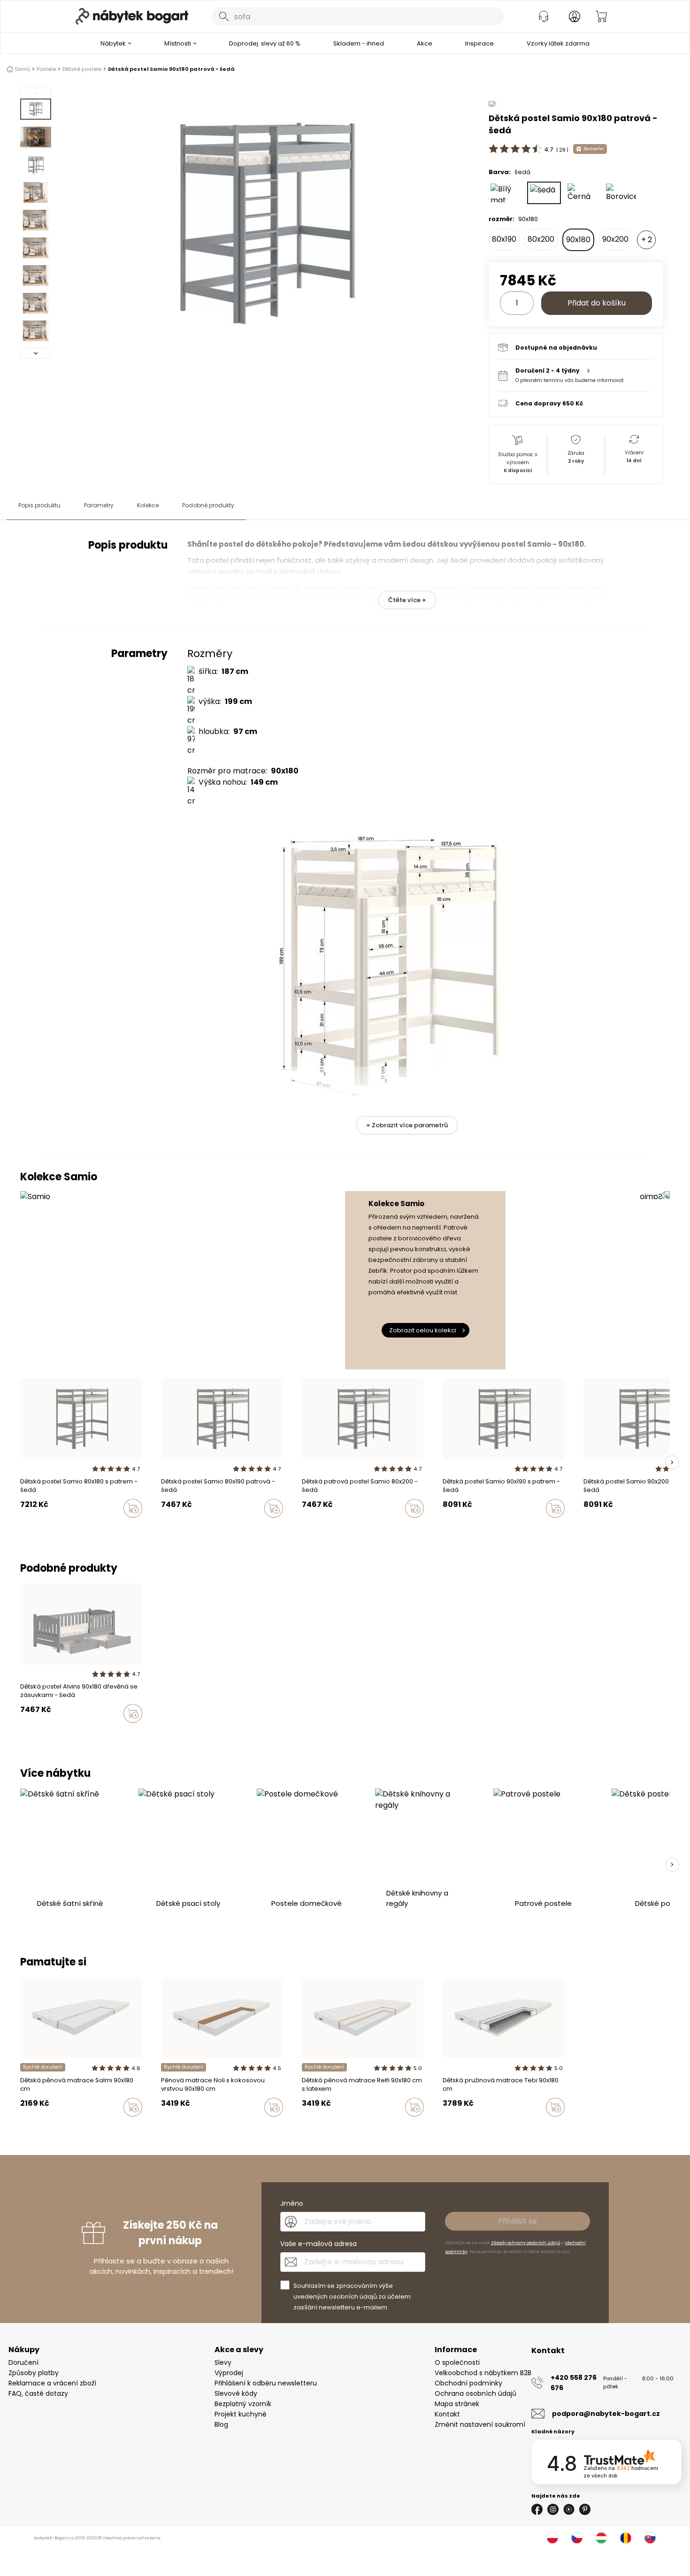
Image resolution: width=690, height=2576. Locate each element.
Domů (23, 69)
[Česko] (577, 2538)
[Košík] (601, 16)
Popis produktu (39, 505)
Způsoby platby (34, 2373)
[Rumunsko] (626, 2538)
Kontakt (447, 2414)
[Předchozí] (36, 93)
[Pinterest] (585, 2509)
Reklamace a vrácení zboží (52, 2383)
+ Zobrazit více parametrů (407, 1125)
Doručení (23, 2362)
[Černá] (583, 193)
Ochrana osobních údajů (475, 2393)
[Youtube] (569, 2509)
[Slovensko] (650, 2538)
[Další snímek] (672, 1462)
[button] (575, 375)
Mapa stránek (457, 2404)
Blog (221, 2424)
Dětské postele (82, 69)
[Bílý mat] (506, 193)
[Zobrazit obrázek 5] (36, 220)
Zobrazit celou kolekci (423, 1330)
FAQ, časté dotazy (38, 2393)
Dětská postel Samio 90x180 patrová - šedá (171, 69)
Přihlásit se (517, 2221)
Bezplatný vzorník (243, 2404)
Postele (46, 69)
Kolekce (148, 505)
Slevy (223, 2362)
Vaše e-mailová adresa (318, 2244)
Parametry (99, 505)
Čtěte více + (407, 600)
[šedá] (544, 193)
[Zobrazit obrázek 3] (36, 165)
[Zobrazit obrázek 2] (36, 137)
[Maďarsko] (601, 2538)
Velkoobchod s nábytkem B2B (483, 2373)
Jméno (292, 2203)
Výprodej (229, 2373)
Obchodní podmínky (468, 2383)
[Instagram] (553, 2509)
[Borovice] (621, 193)
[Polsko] (552, 2538)
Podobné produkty (208, 505)
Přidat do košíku (597, 303)
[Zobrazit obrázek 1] (36, 109)
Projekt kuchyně (241, 2414)
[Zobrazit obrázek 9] (36, 331)
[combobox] (358, 16)
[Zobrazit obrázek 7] (36, 275)
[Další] (36, 353)
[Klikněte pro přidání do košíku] (133, 1508)
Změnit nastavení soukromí (480, 2424)
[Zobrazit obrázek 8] (36, 303)
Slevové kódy (236, 2393)
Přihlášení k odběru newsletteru (266, 2383)
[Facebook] (537, 2509)
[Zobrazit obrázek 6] (36, 248)
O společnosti (457, 2362)
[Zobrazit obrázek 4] (36, 192)
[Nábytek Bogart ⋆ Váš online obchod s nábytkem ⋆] (132, 16)
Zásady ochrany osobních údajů (526, 2243)
